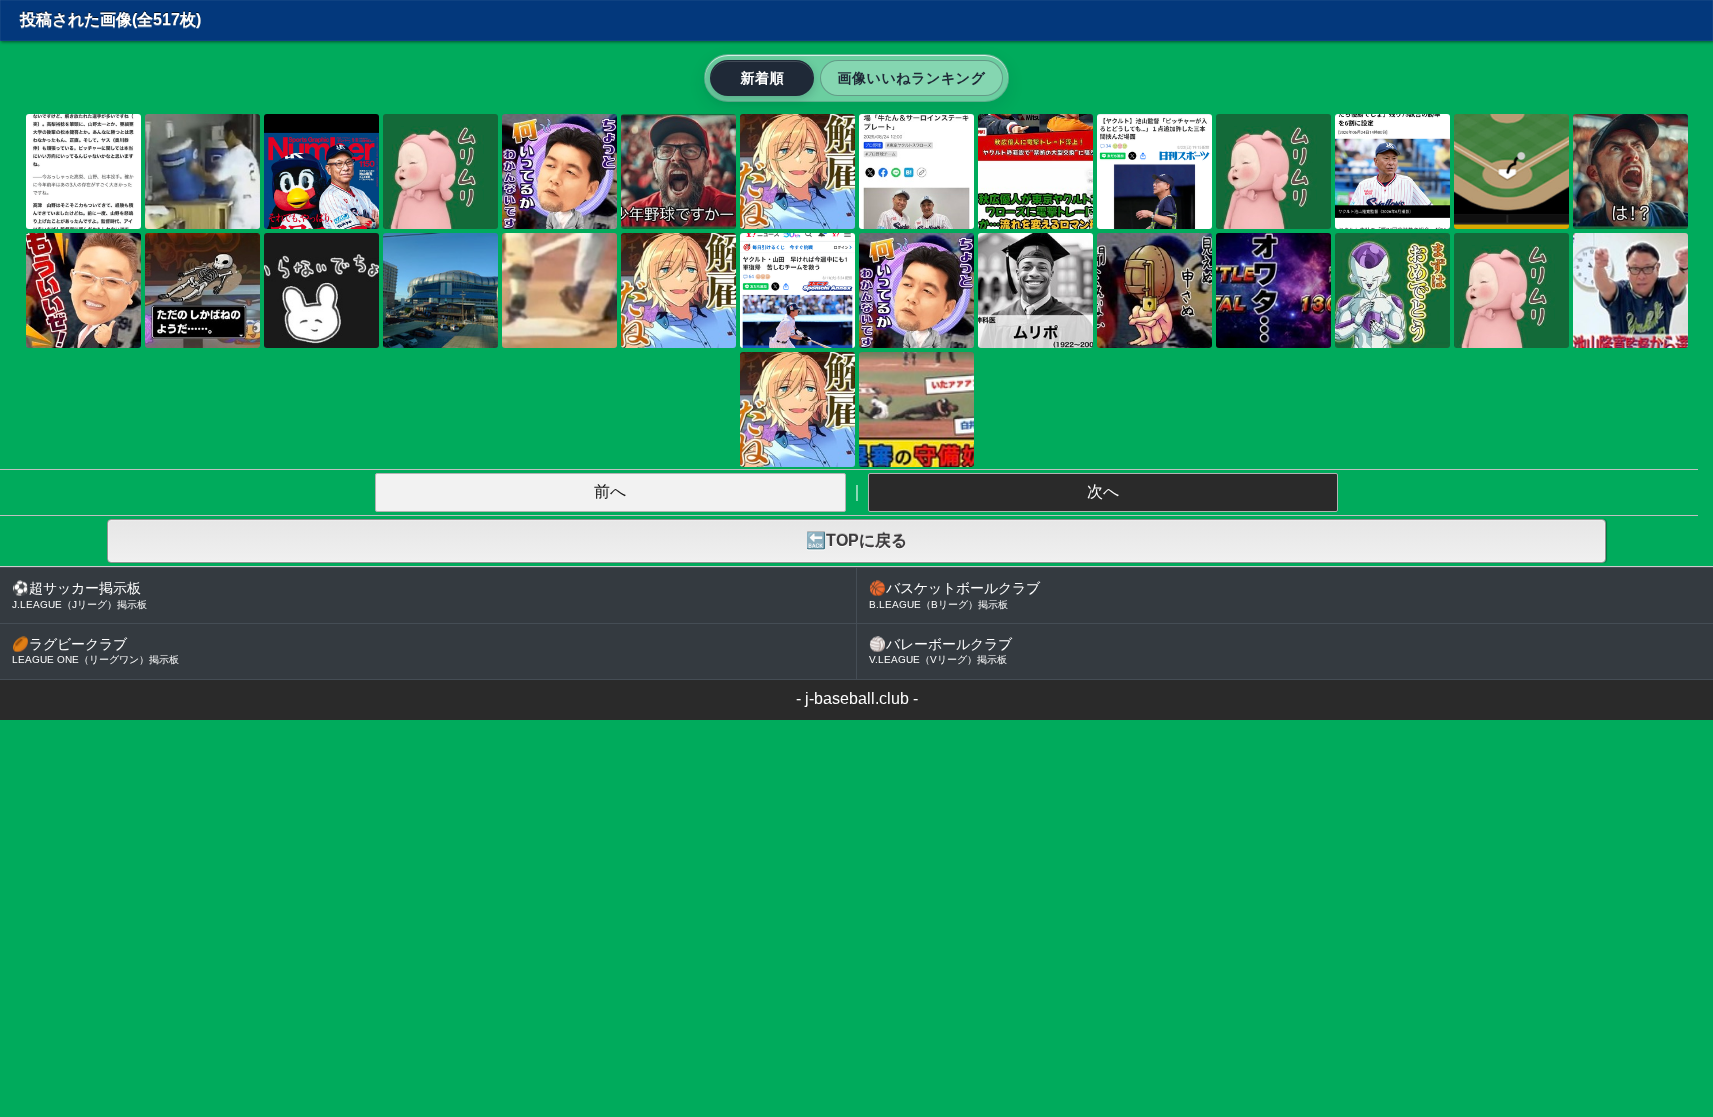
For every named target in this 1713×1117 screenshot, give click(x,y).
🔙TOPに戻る (856, 540)
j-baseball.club (857, 698)
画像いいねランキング (911, 78)
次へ (1103, 491)
